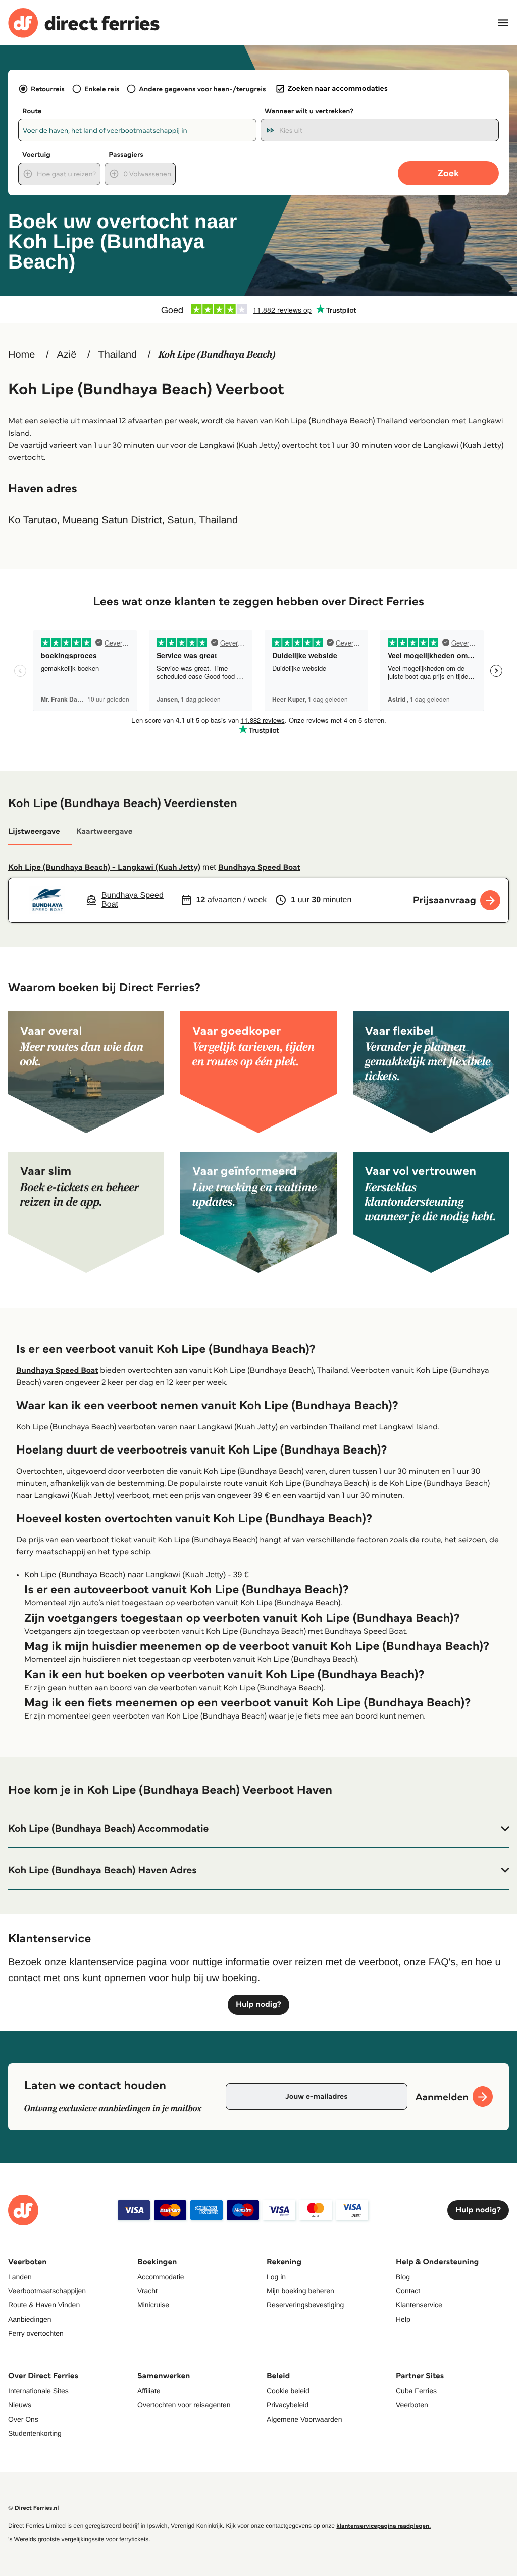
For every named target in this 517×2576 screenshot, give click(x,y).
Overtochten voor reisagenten (184, 2405)
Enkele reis (102, 89)
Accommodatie (161, 2277)
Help (403, 2319)
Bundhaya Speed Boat (259, 867)
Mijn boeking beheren (300, 2291)
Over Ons (23, 2419)
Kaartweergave (105, 831)
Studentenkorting (35, 2433)
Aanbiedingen (30, 2319)
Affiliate (149, 2391)
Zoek (448, 173)
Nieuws (20, 2405)
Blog (403, 2277)
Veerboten (412, 2405)
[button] (258, 1829)
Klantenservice (419, 2305)
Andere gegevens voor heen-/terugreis (202, 89)
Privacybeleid (288, 2405)
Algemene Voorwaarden (304, 2419)
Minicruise (153, 2305)
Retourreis (48, 89)
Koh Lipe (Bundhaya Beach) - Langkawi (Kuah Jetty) (104, 867)
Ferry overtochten (36, 2333)
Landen (20, 2277)
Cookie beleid (288, 2391)
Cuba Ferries (416, 2391)
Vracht (147, 2291)
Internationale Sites (38, 2391)
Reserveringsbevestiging (305, 2305)
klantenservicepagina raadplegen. (383, 2526)
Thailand (118, 355)
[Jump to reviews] (258, 309)
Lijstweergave (34, 831)
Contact (408, 2291)
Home (21, 355)
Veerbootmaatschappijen (47, 2291)
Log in (276, 2277)
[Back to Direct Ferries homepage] (84, 23)
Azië (66, 355)
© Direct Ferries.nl (34, 2508)
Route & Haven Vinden (44, 2305)
